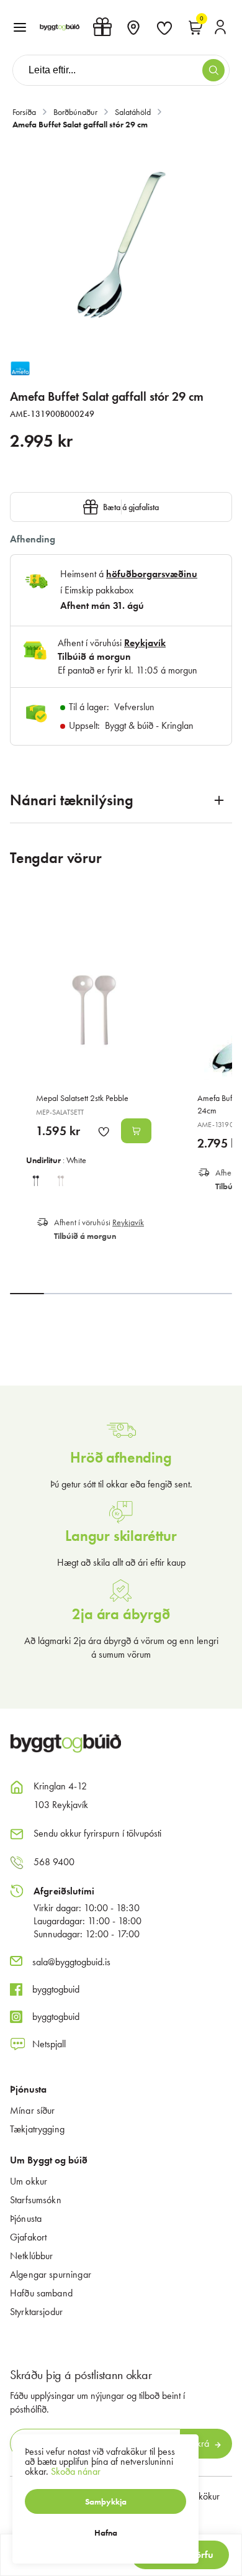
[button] (20, 27)
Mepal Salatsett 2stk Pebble (82, 1098)
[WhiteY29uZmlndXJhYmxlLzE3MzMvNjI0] (61, 1179)
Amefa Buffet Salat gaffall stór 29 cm (80, 124)
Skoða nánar (76, 2471)
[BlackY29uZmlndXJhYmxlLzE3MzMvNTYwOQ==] (36, 1179)
